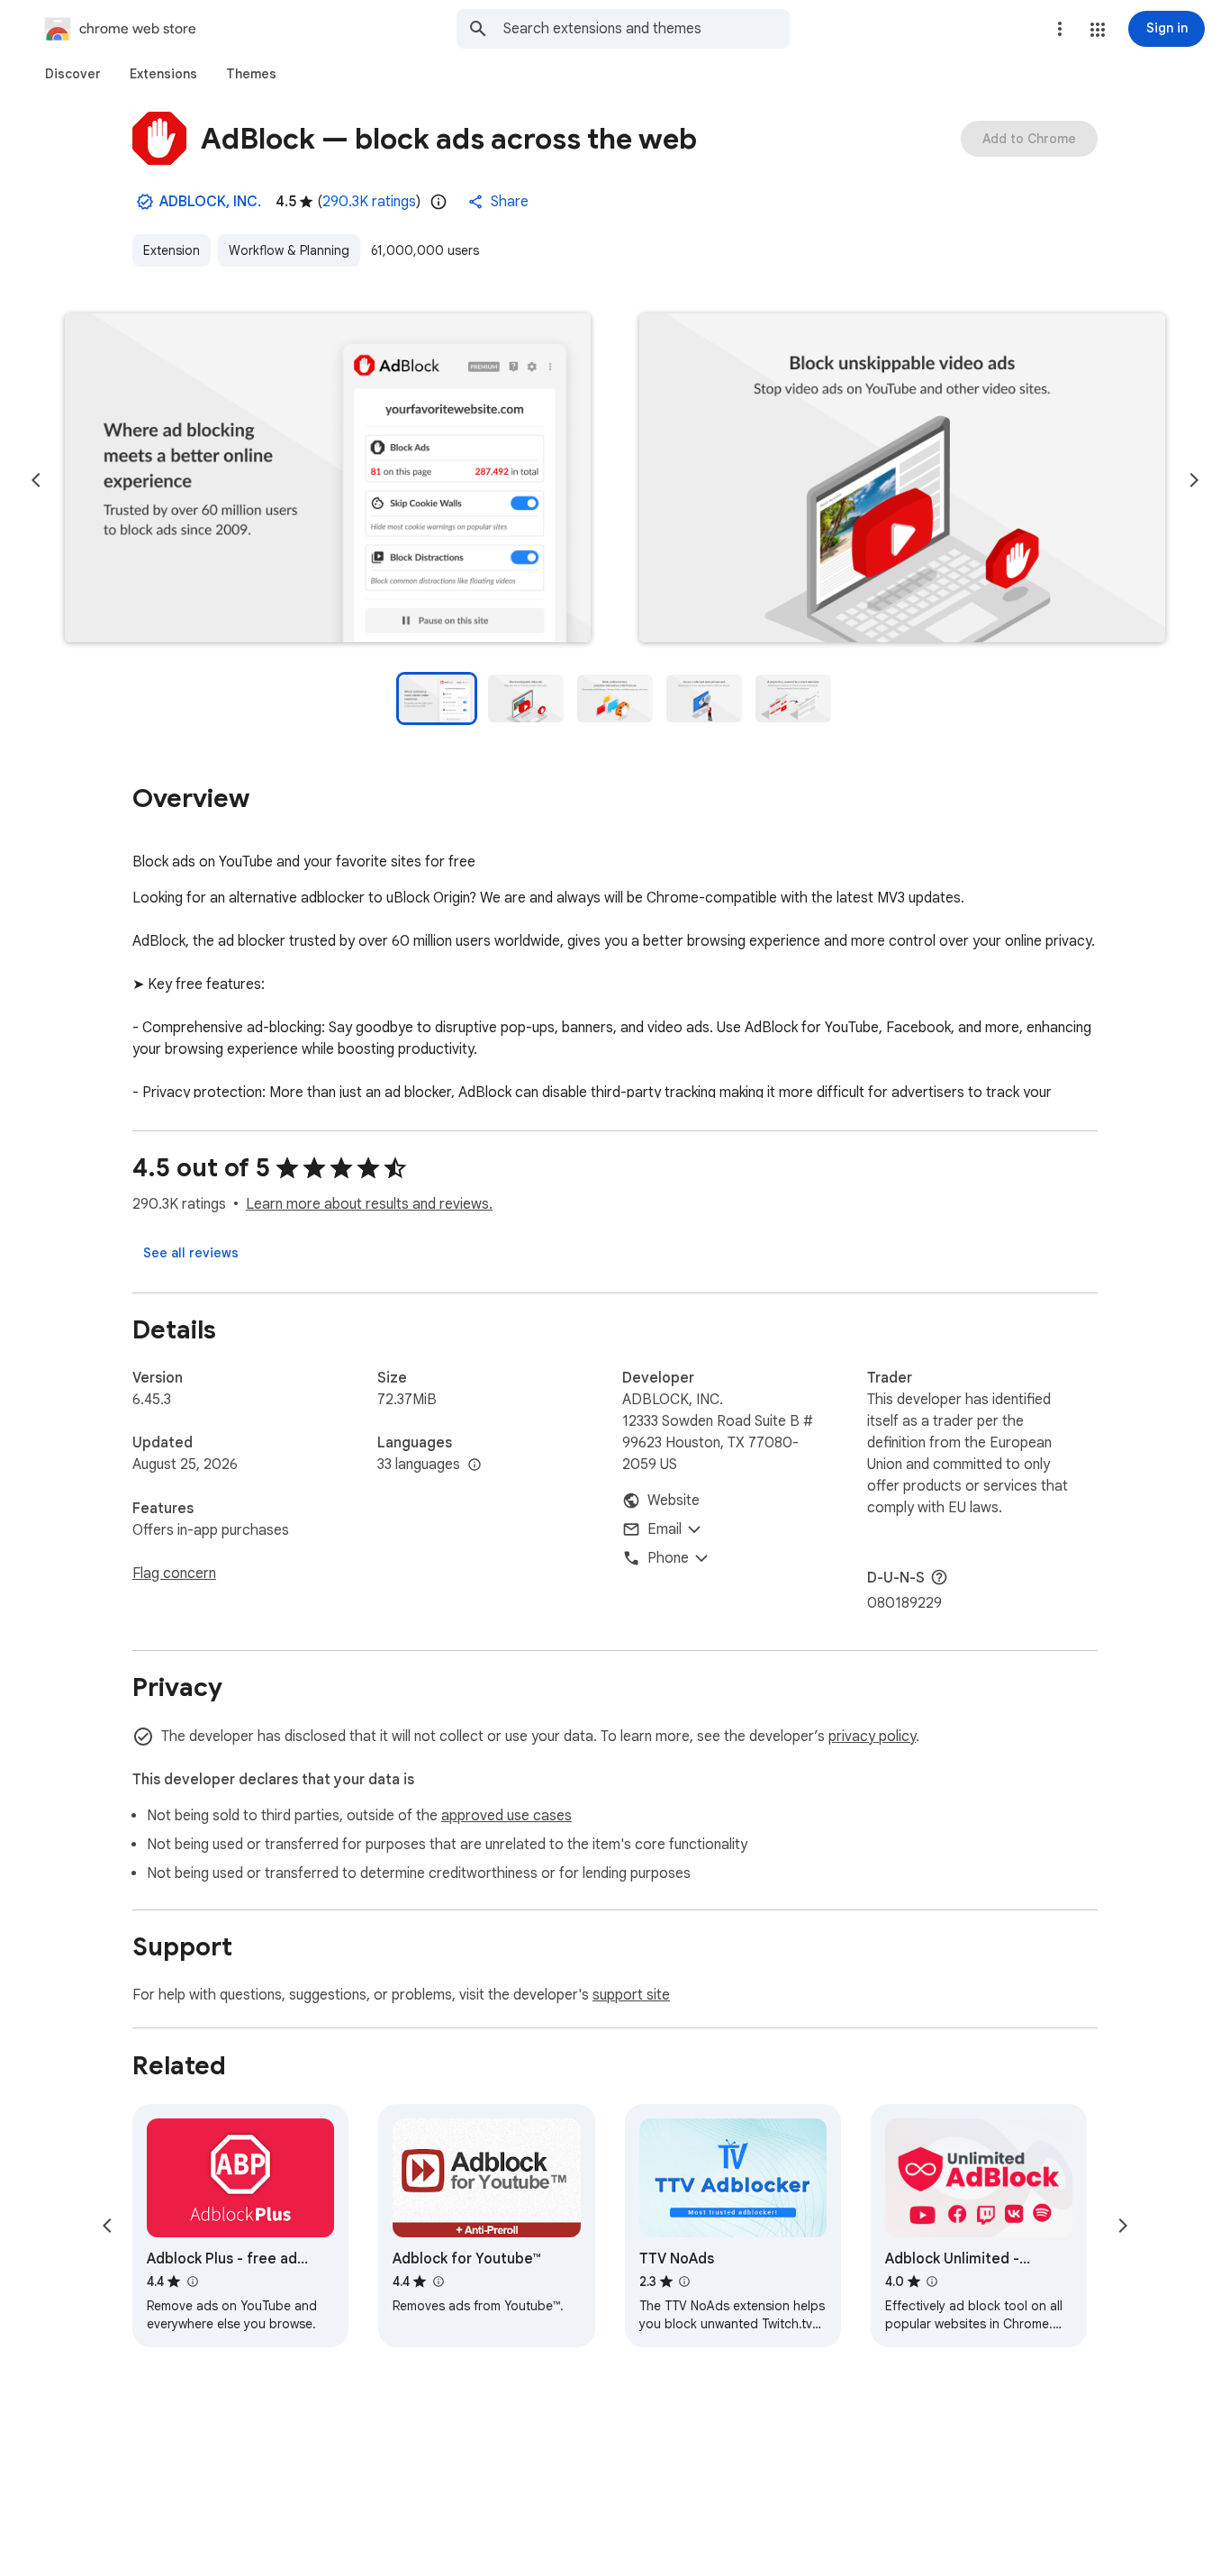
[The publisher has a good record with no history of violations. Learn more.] (145, 202)
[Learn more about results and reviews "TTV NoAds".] (684, 2281)
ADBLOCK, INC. (210, 202)
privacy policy (872, 1737)
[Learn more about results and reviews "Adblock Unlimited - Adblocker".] (932, 2281)
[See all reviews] (191, 1253)
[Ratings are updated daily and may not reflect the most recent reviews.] (439, 202)
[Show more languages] (475, 1465)
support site (631, 1995)
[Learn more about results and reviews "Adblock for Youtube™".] (438, 2281)
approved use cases (506, 1816)
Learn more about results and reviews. (369, 1204)
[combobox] (647, 29)
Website (674, 1501)
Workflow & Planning (289, 250)
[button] (1098, 30)
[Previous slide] (36, 480)
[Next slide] (1194, 480)
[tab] (73, 74)
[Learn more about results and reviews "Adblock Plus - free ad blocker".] (192, 2281)
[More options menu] (1060, 29)
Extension (172, 250)
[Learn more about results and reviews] (939, 1577)
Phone (668, 1558)
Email (665, 1529)
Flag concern (174, 1574)
